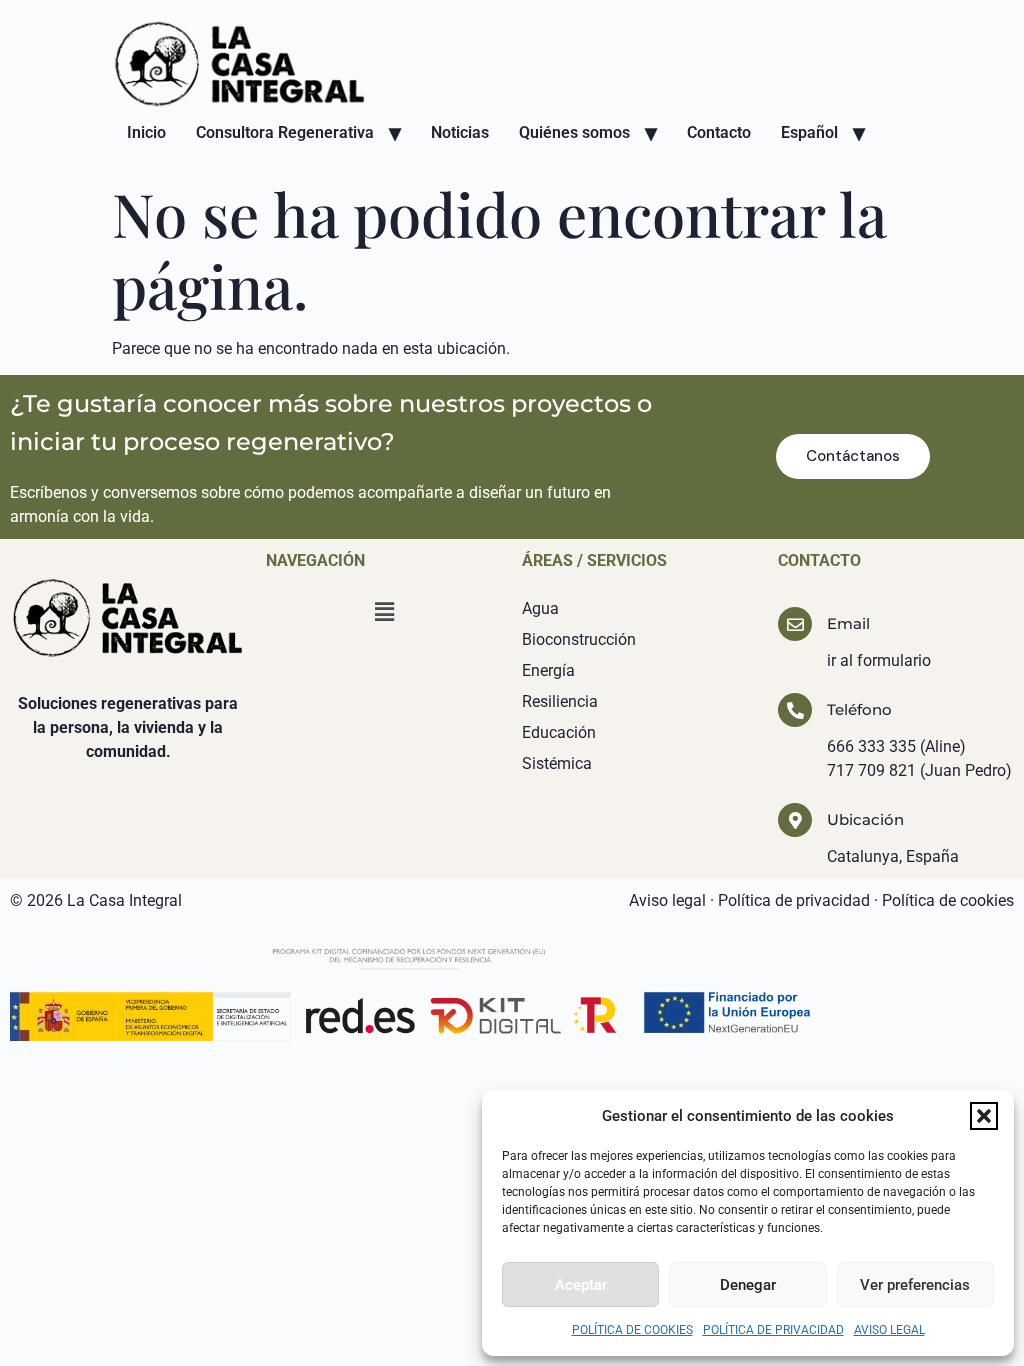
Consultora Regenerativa (285, 132)
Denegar (748, 1285)
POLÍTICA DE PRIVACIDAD (773, 1330)
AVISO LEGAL (889, 1330)
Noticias (460, 132)
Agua (540, 608)
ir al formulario (879, 660)
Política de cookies (948, 900)
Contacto (719, 132)
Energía (548, 670)
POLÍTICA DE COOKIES (632, 1330)
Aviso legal (667, 900)
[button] (984, 1116)
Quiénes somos (574, 132)
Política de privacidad (794, 900)
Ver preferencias (915, 1285)
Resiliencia (560, 701)
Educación (559, 732)
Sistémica (557, 763)
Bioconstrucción (579, 639)
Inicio (146, 132)
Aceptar (581, 1285)
